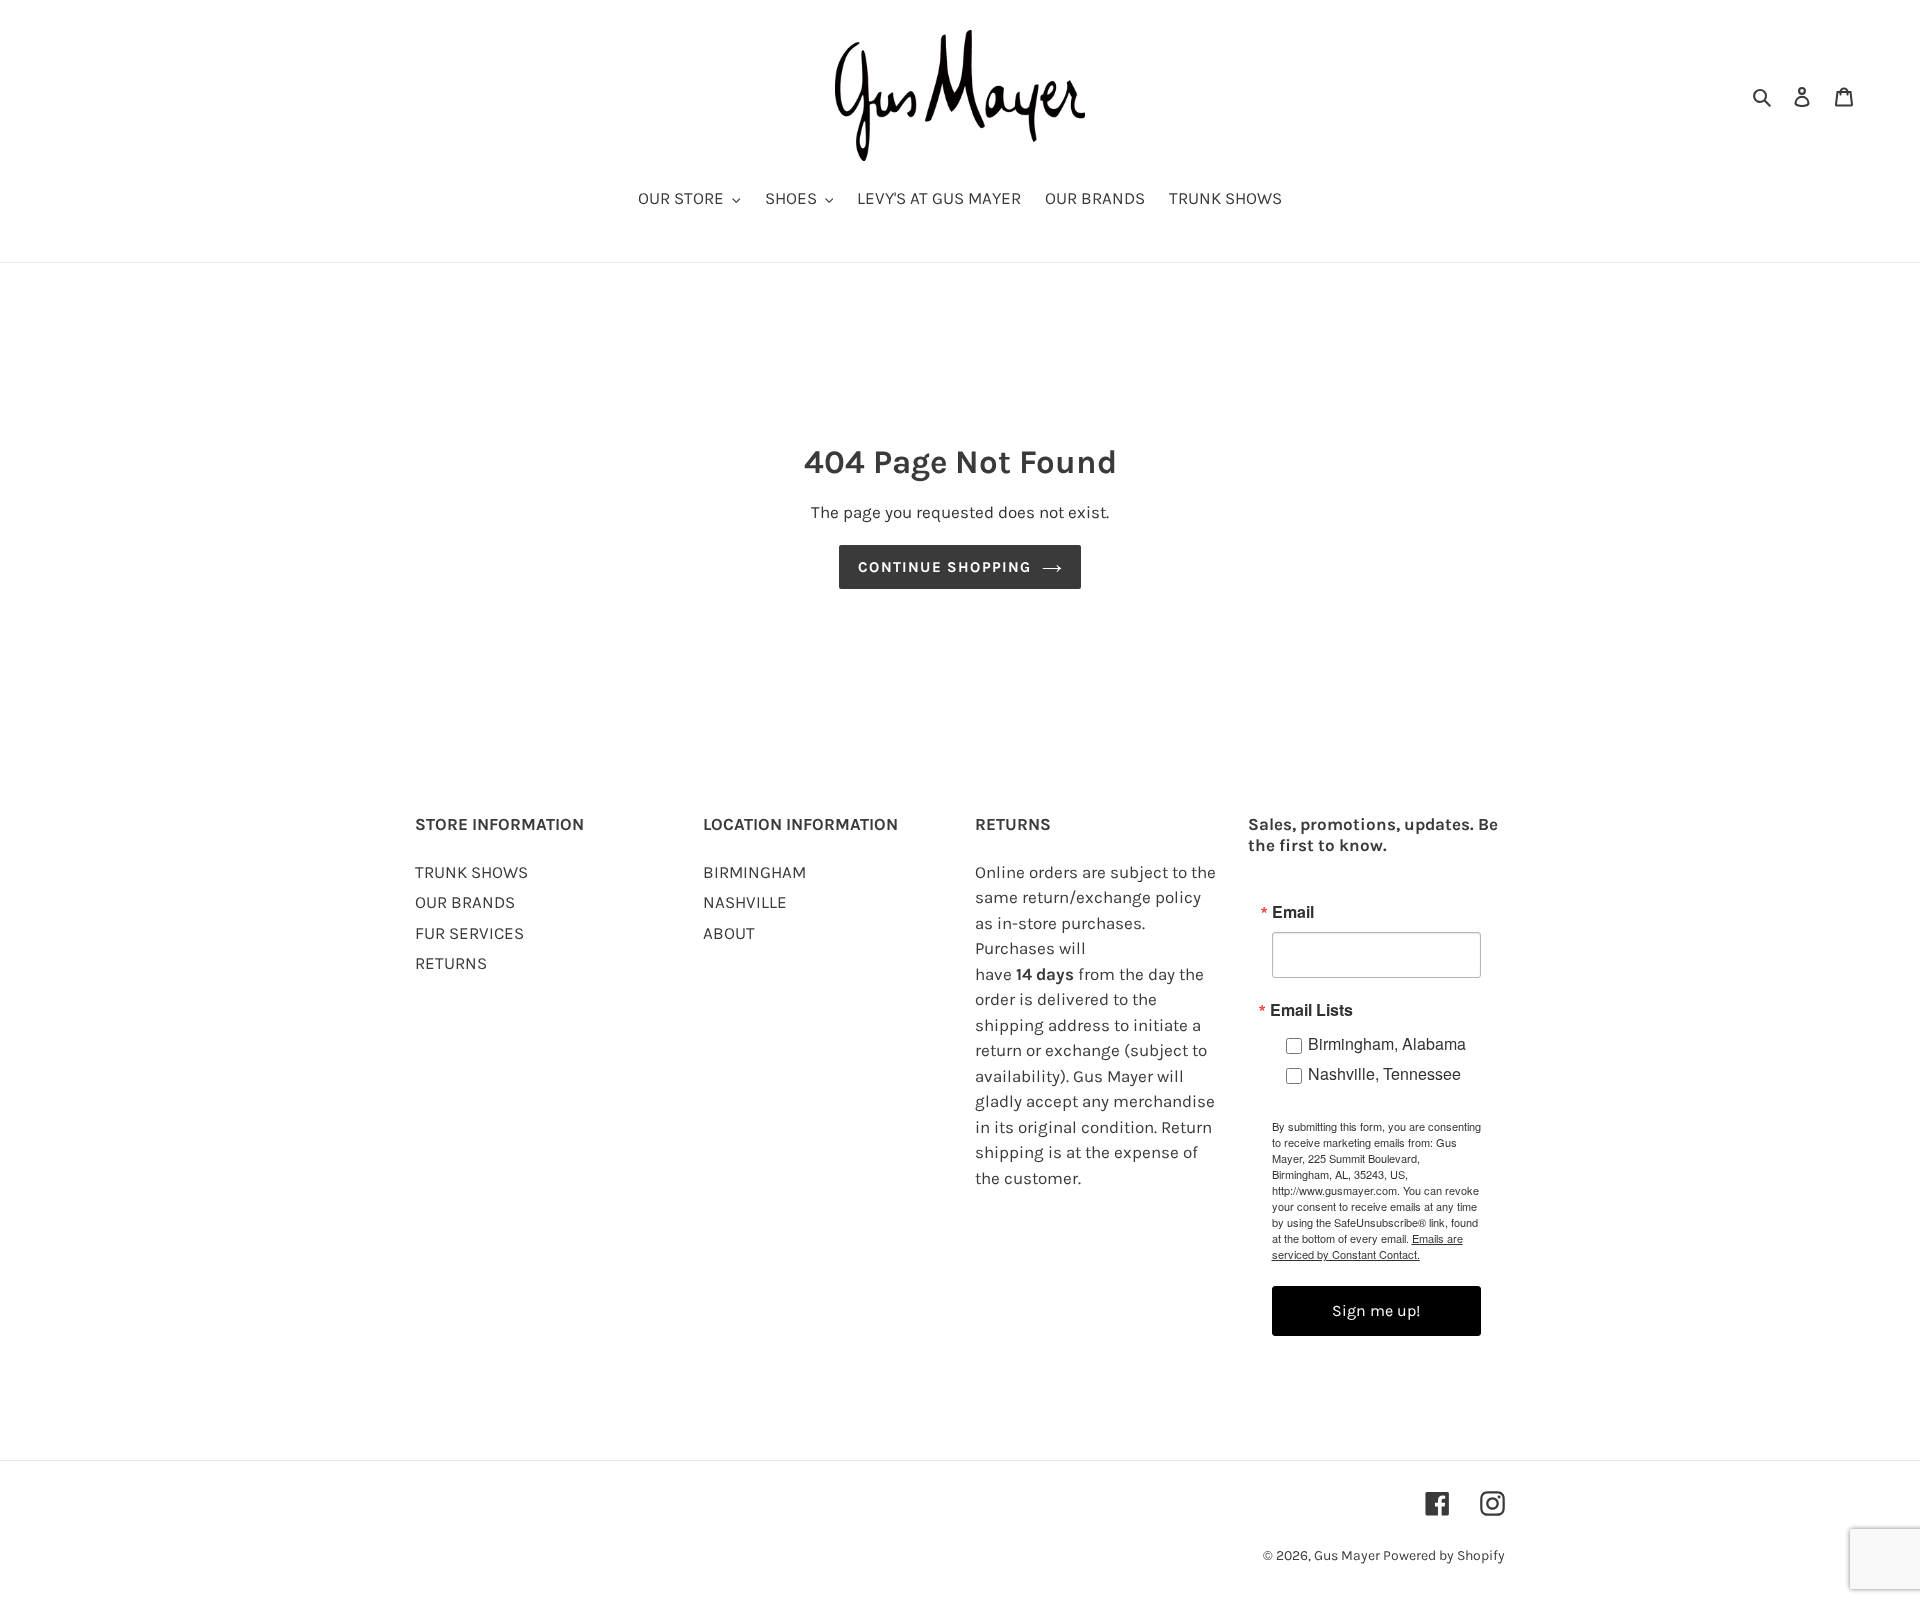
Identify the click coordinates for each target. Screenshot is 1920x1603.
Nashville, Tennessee (1384, 1073)
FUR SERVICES (469, 933)
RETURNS (451, 963)
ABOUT (729, 933)
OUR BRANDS (465, 902)
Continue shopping (944, 567)
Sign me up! (1376, 1310)
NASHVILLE (745, 902)
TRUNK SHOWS (471, 872)
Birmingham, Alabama (1387, 1043)
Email (1293, 912)
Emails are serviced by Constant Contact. (1367, 1246)
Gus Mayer (1348, 1555)
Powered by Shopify (1444, 1555)
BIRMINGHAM (754, 872)
